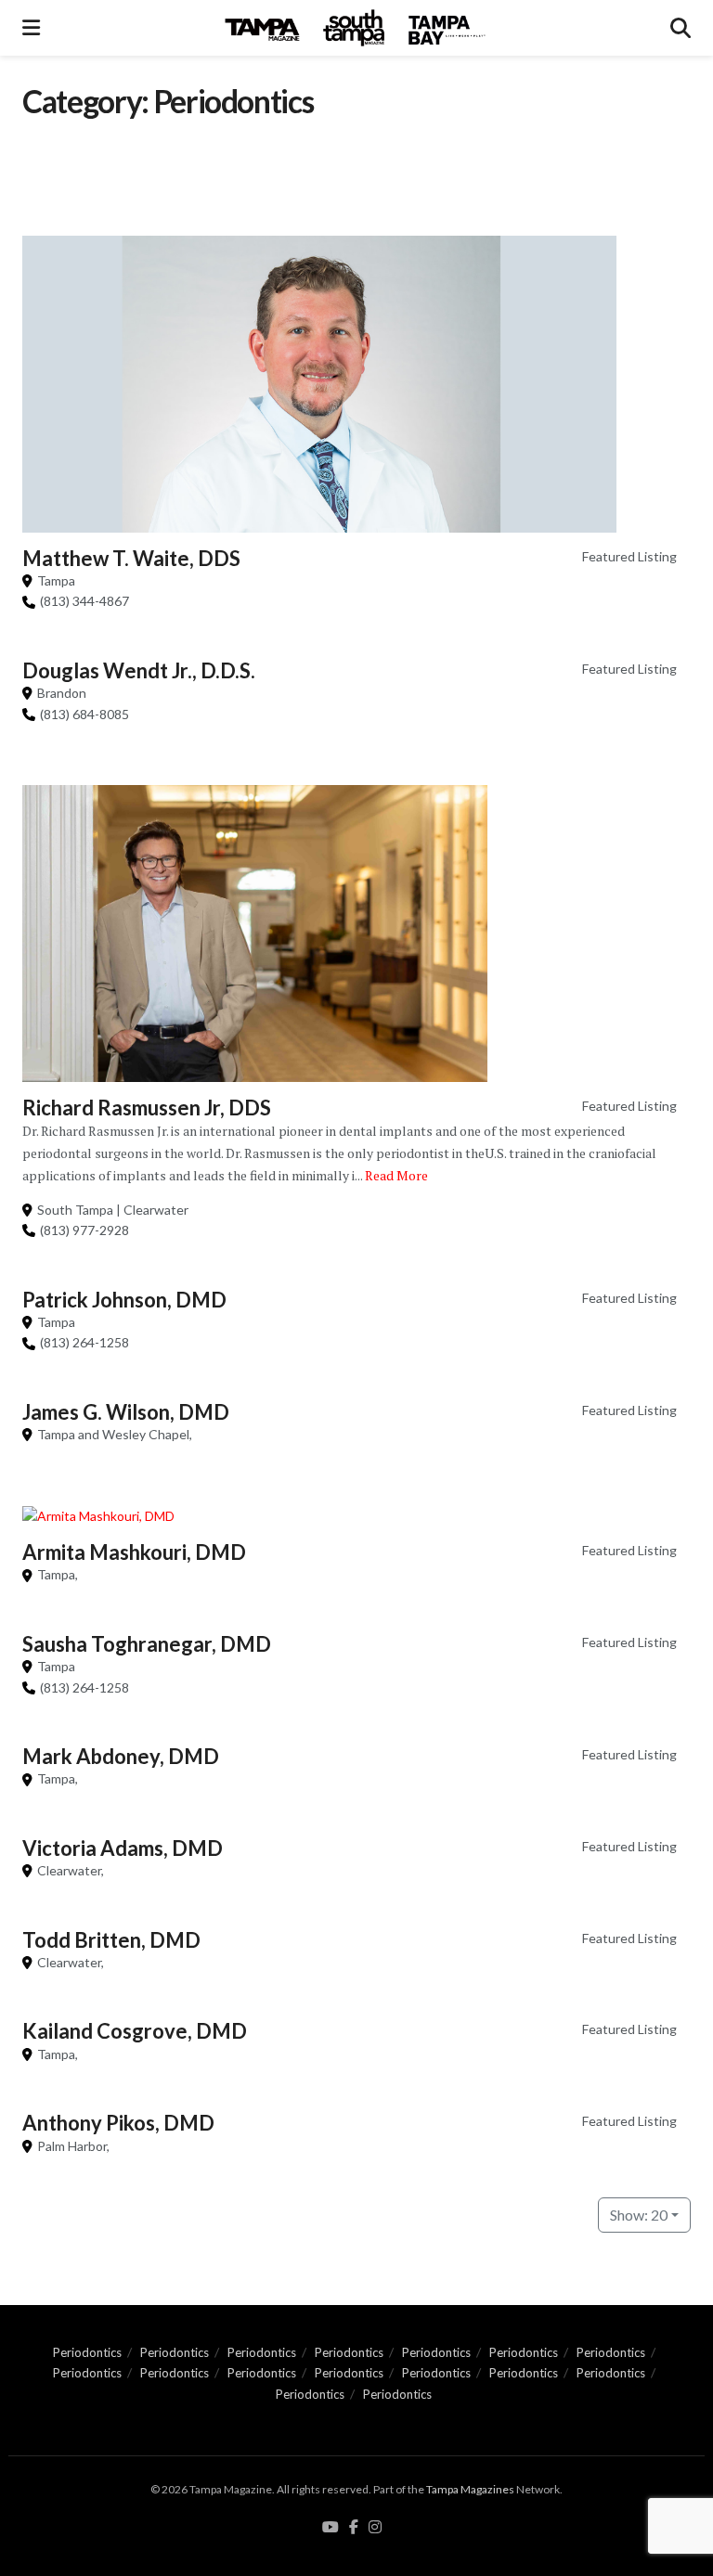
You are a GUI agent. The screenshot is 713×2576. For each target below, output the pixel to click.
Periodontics (87, 2352)
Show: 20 (639, 2215)
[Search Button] (681, 28)
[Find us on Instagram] (375, 2528)
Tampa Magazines (470, 2489)
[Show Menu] (31, 28)
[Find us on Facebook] (354, 2528)
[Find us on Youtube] (331, 2528)
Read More (396, 1175)
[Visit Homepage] (356, 28)
